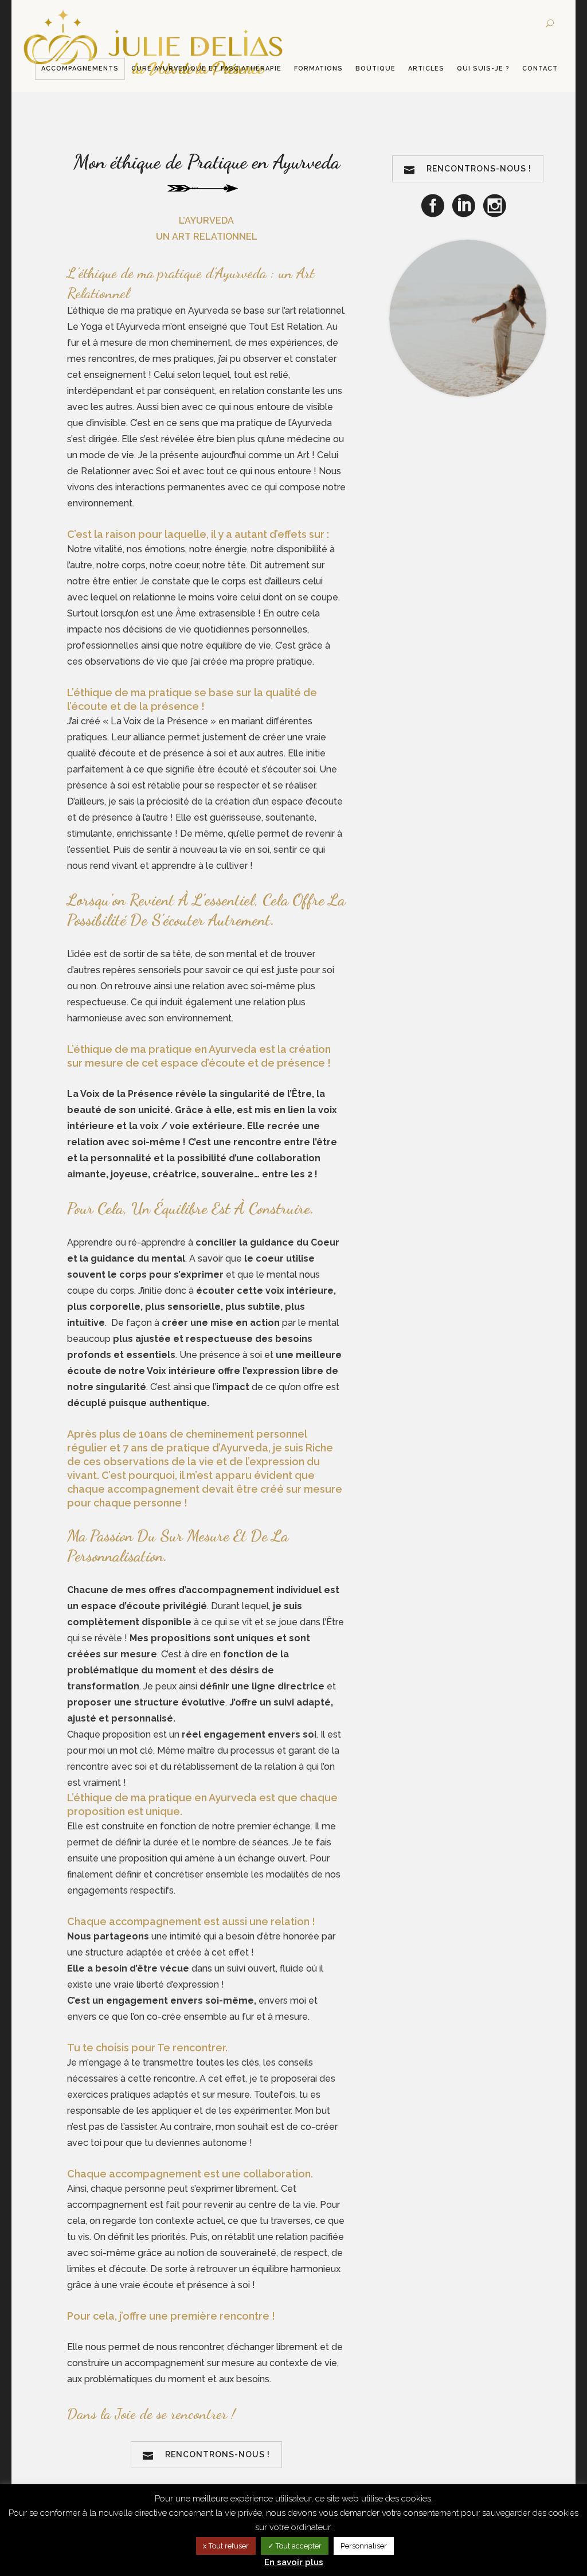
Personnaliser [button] (364, 2546)
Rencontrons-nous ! (218, 2454)
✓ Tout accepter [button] (295, 2546)
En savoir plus (294, 2562)
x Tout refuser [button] (226, 2546)
